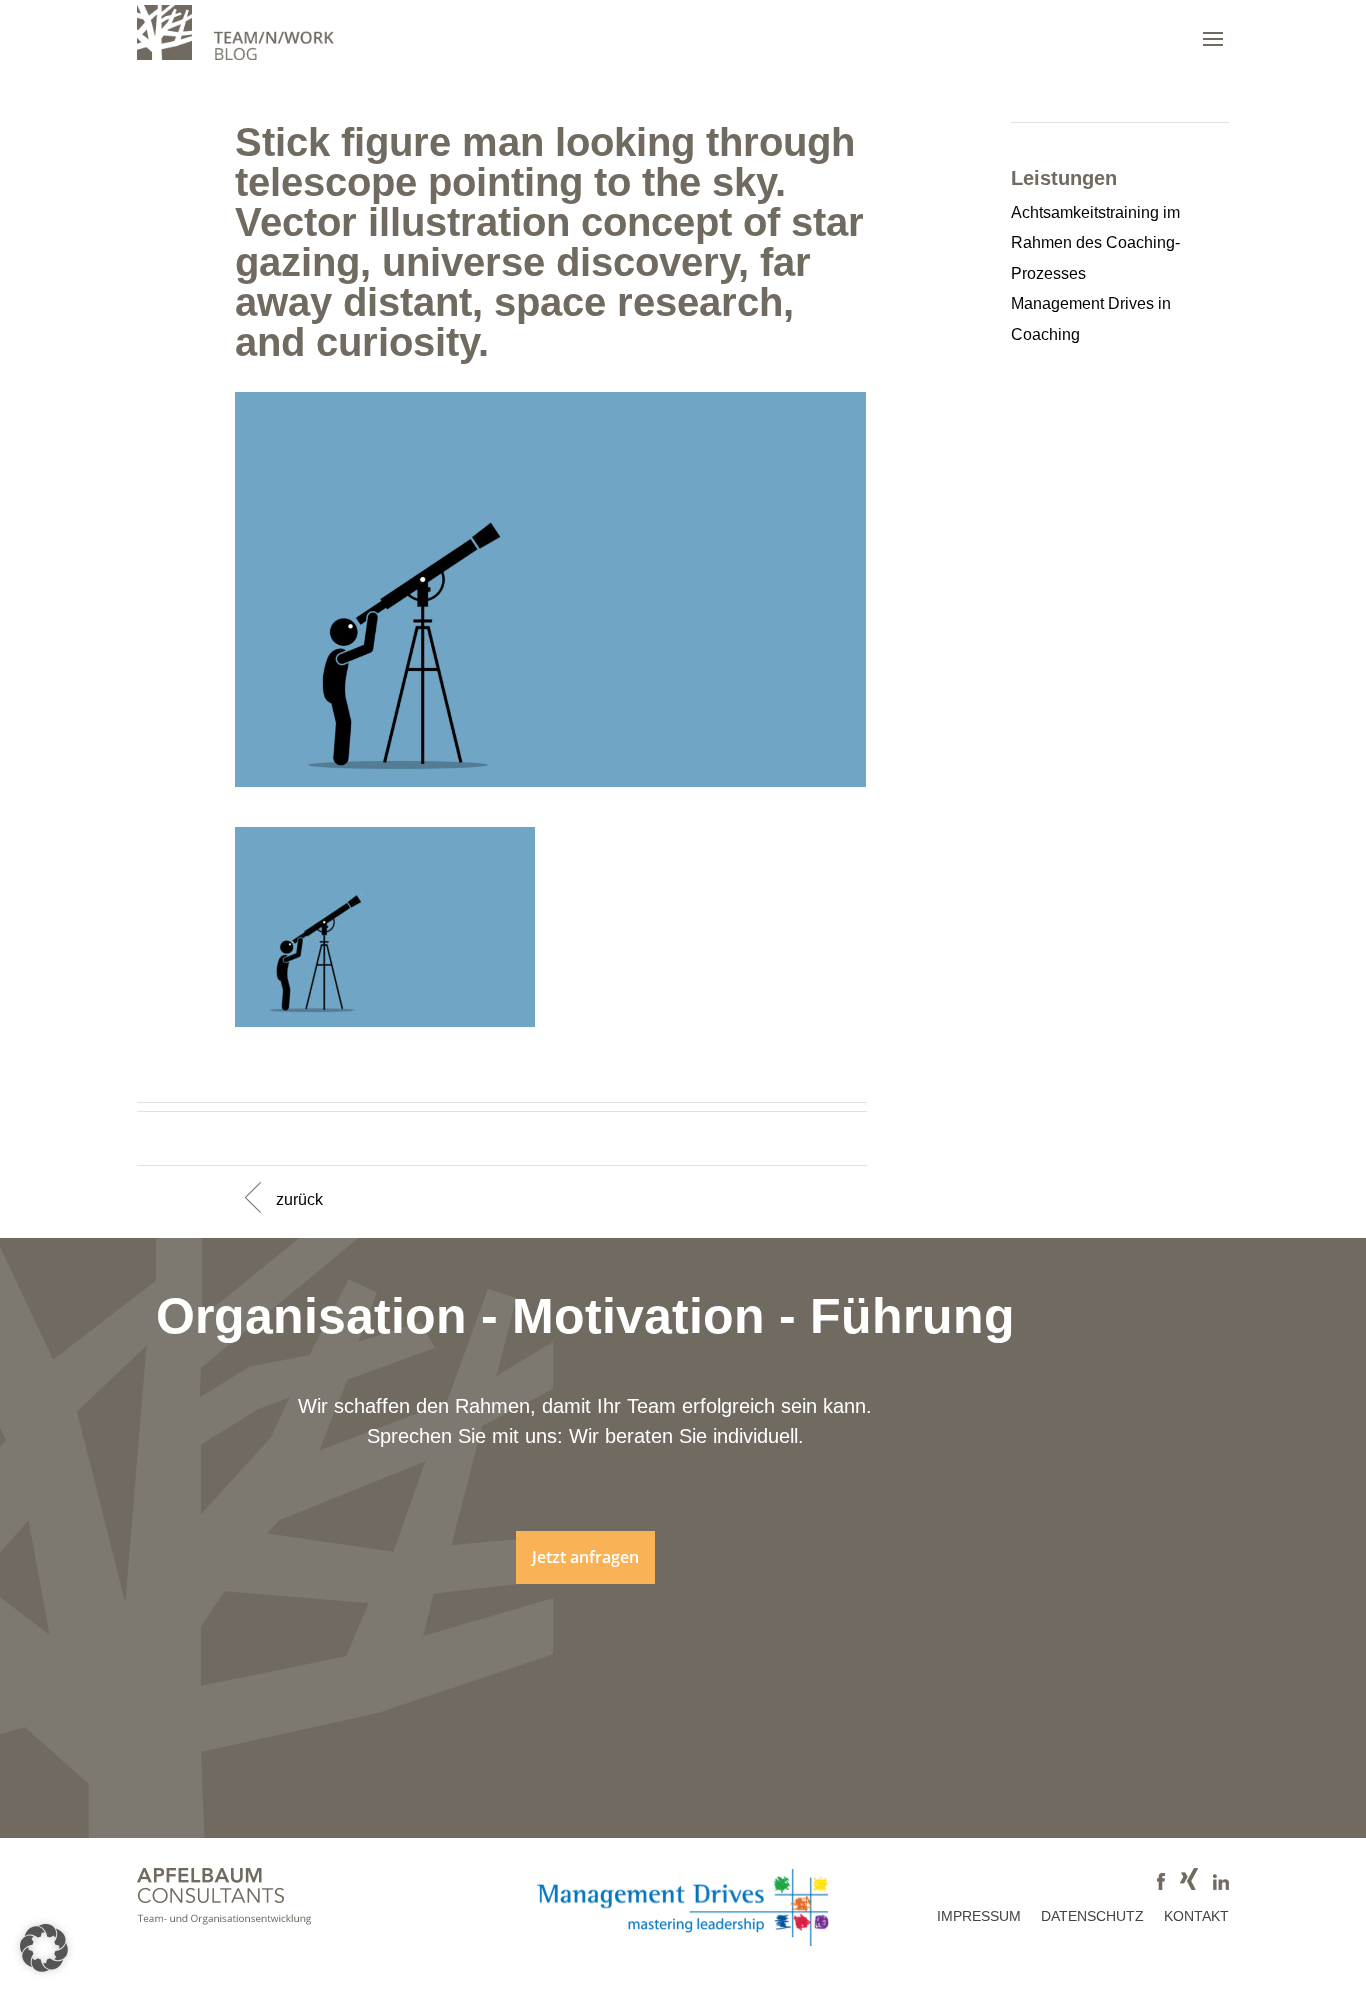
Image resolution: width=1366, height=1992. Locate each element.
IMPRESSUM (979, 1916)
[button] (44, 1948)
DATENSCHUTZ (1092, 1916)
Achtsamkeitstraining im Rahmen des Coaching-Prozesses (1095, 243)
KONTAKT (1196, 1916)
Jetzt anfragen (585, 1557)
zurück (299, 1199)
